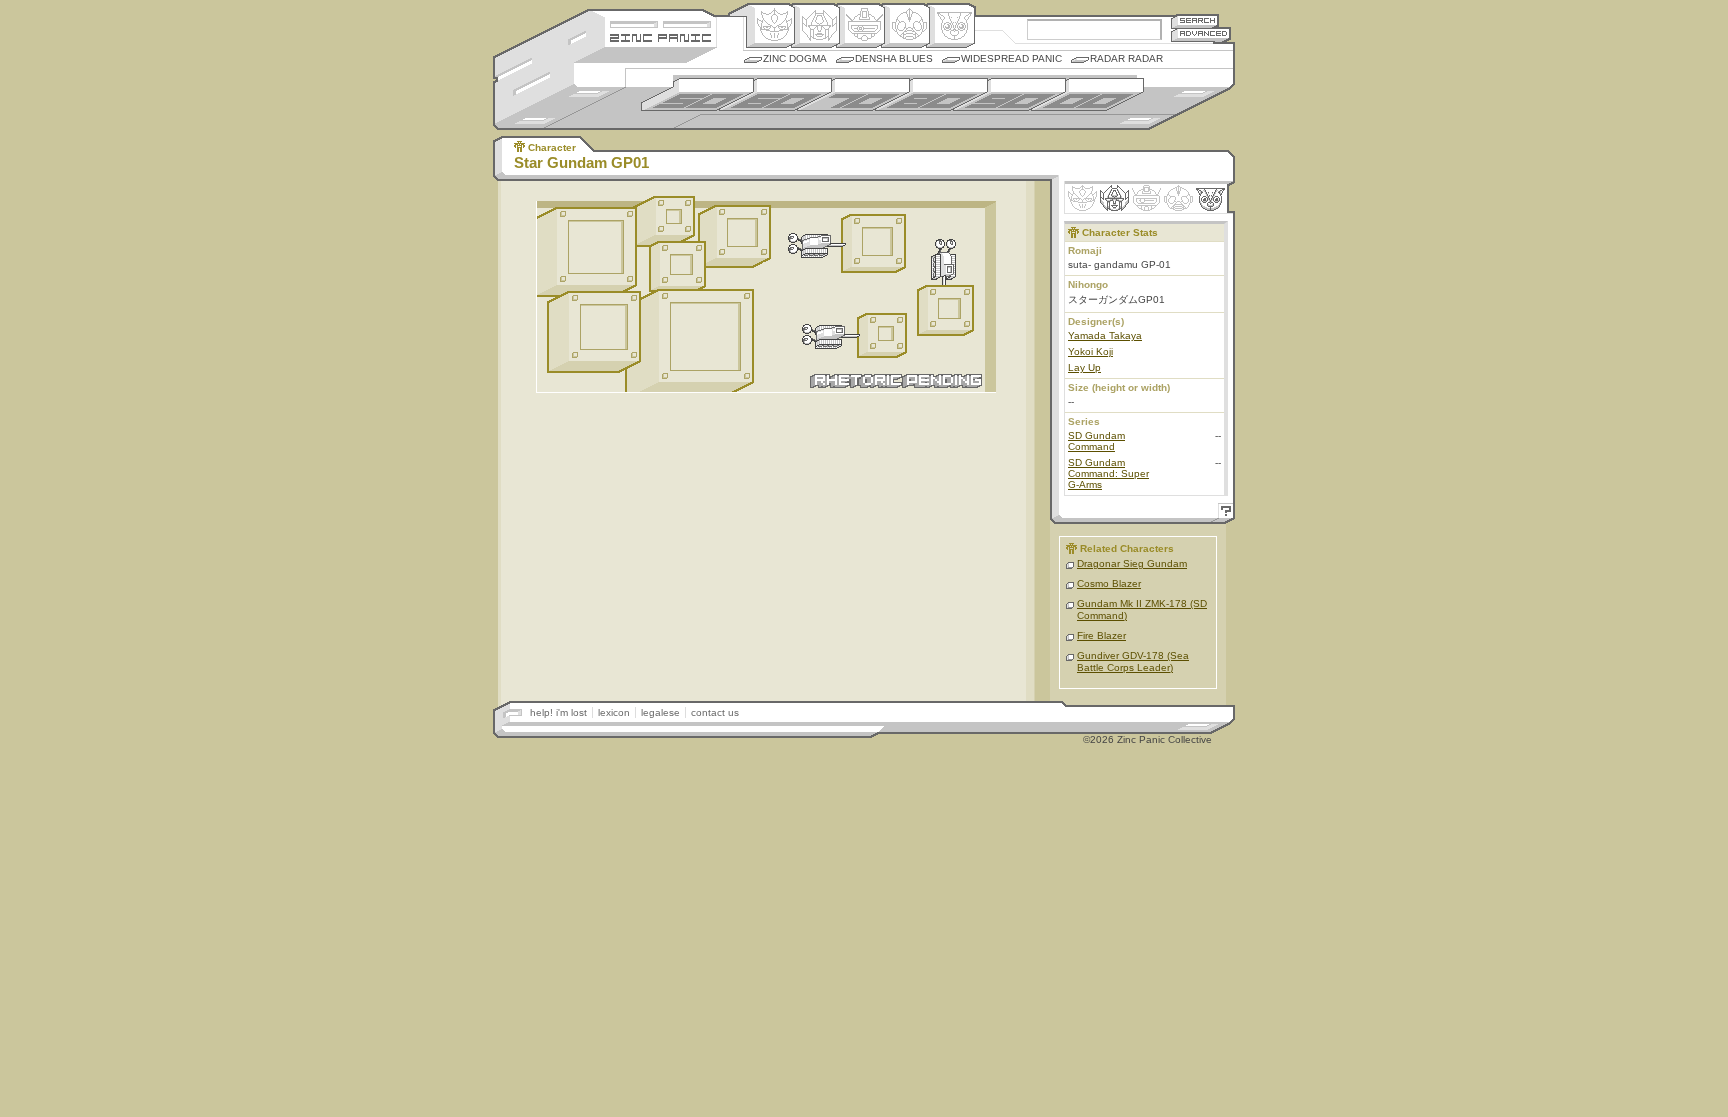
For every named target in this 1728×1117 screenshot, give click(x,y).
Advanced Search (1201, 34)
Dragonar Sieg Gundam (1132, 563)
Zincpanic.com (660, 36)
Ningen (905, 26)
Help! (1223, 513)
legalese (660, 712)
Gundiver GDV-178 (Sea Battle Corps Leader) (1133, 661)
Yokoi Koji (1090, 351)
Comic (950, 26)
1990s (1009, 94)
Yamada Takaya (1105, 335)
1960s (775, 94)
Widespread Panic (1011, 58)
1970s (853, 94)
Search (1195, 20)
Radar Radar (1126, 58)
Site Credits (660, 22)
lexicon (614, 712)
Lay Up (1084, 367)
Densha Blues (894, 58)
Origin (770, 26)
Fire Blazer (1101, 635)
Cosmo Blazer (1109, 583)
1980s (931, 94)
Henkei (815, 26)
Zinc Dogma (795, 58)
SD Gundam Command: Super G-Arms (1108, 473)
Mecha (860, 26)
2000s (1087, 94)
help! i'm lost (558, 712)
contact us (715, 712)
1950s (697, 94)
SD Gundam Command (1096, 441)
